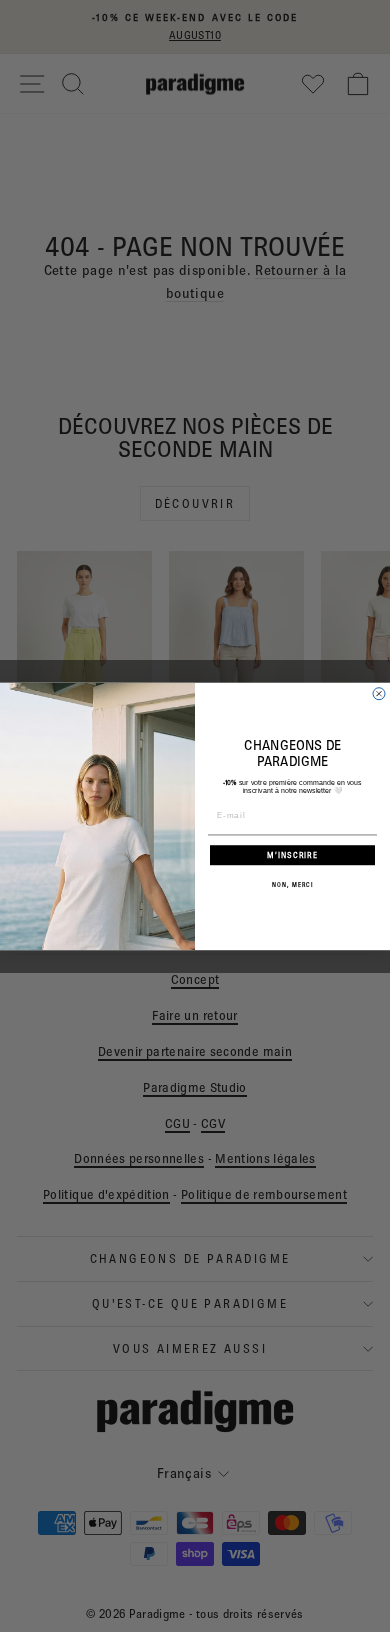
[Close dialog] (379, 693)
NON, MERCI (293, 884)
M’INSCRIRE (292, 854)
